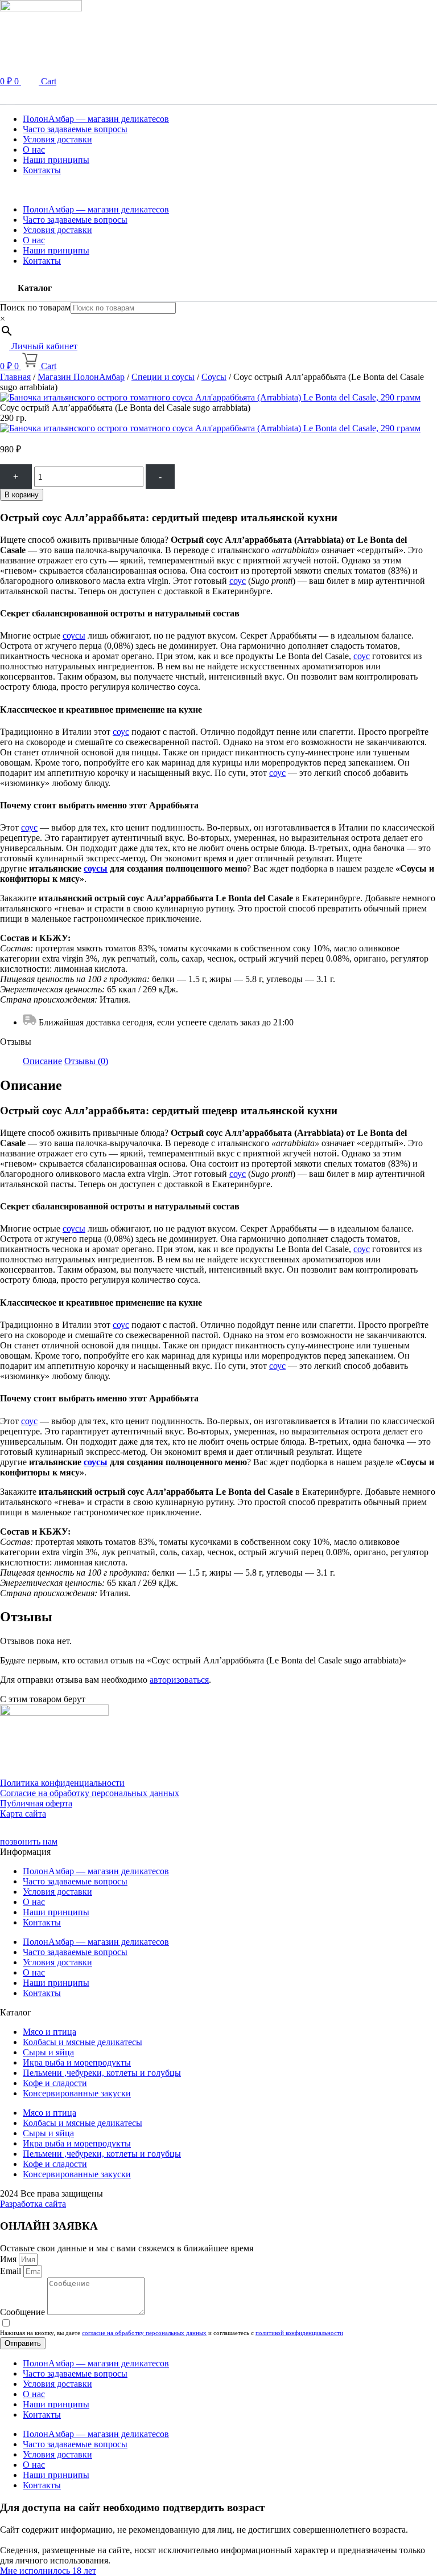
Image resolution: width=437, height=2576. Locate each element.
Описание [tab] (42, 1061)
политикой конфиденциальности (299, 2333)
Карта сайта (23, 1814)
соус (238, 581)
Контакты (42, 170)
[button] (218, 96)
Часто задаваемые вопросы (75, 129)
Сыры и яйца (48, 2052)
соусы (74, 635)
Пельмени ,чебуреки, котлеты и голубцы (102, 2073)
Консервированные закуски (77, 2093)
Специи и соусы (163, 377)
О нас (34, 150)
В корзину (22, 495)
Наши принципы (56, 160)
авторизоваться (179, 1680)
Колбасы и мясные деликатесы (83, 2042)
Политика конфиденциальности (62, 1783)
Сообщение (24, 2312)
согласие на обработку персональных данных (144, 2333)
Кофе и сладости (55, 2083)
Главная (15, 377)
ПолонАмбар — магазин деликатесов (96, 119)
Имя (9, 2259)
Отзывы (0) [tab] (86, 1061)
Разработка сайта (33, 2204)
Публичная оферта (36, 1803)
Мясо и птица (50, 2032)
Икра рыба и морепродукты (77, 2062)
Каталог (35, 288)
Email (12, 2271)
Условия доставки (57, 139)
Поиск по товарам (35, 307)
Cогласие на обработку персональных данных (90, 1793)
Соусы (214, 377)
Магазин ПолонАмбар (81, 377)
